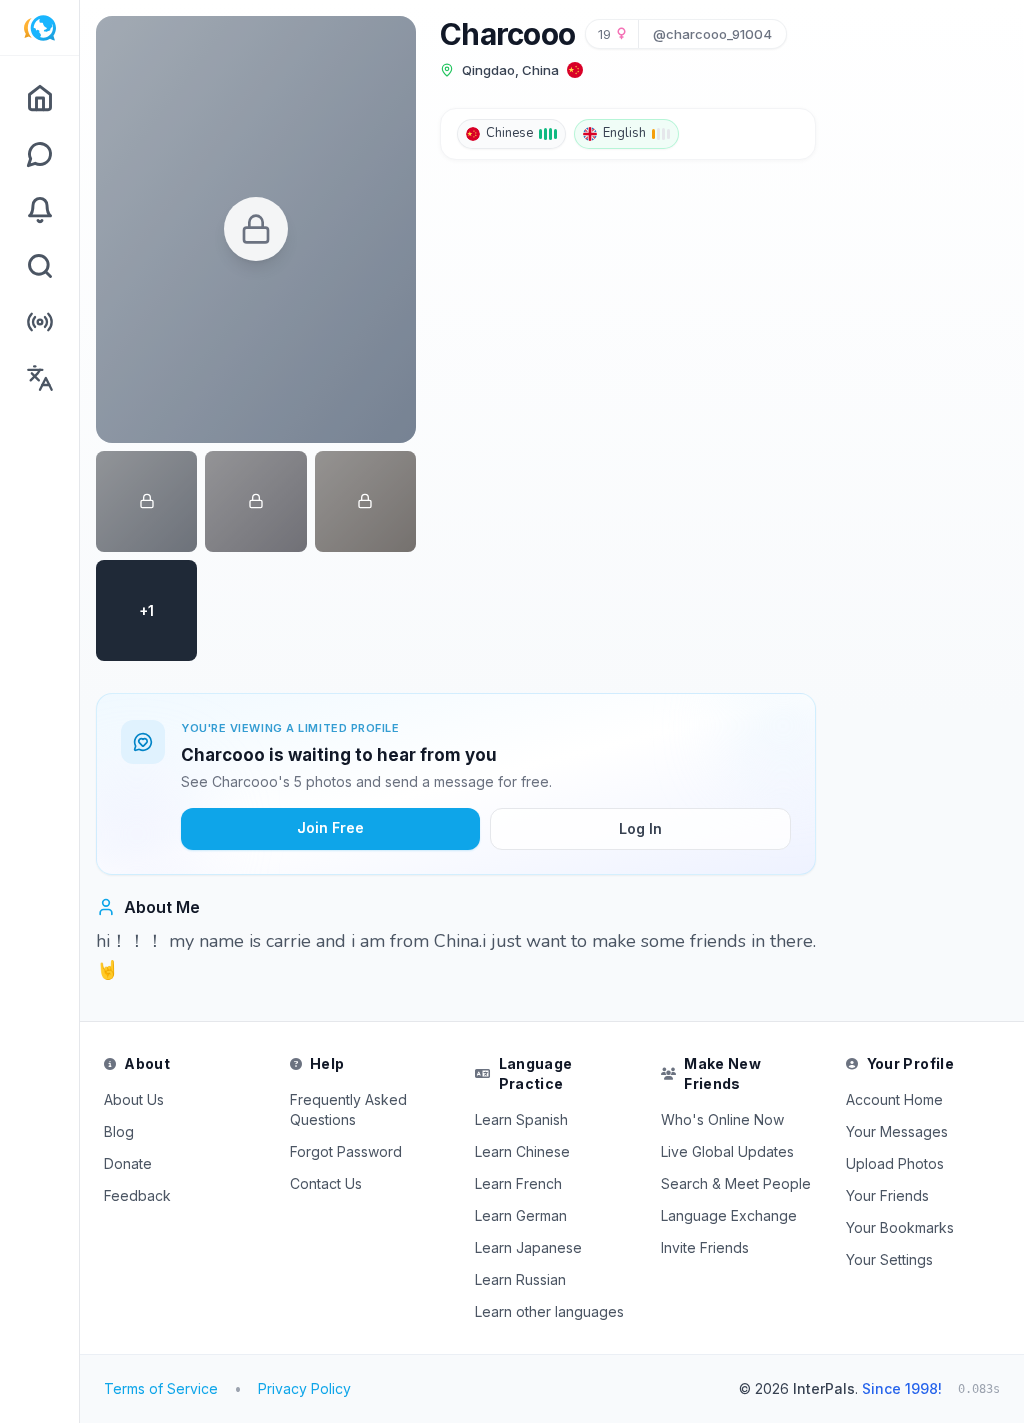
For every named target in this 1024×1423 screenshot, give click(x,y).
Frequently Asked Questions (348, 1109)
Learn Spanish (521, 1119)
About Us (134, 1099)
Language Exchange (729, 1215)
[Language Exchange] (39, 378)
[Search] (39, 266)
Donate (128, 1163)
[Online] (39, 322)
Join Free (330, 827)
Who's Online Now (722, 1119)
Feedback (137, 1195)
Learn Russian (520, 1279)
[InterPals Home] (39, 28)
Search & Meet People (736, 1183)
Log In (640, 828)
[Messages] (39, 154)
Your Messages (897, 1131)
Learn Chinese (522, 1151)
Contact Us (326, 1183)
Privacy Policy (304, 1388)
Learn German (521, 1215)
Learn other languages (549, 1311)
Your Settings (889, 1259)
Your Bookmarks (900, 1227)
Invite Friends (705, 1247)
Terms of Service (161, 1388)
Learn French (518, 1183)
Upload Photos (895, 1163)
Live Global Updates (727, 1151)
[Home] (39, 98)
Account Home (894, 1099)
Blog (119, 1131)
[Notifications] (39, 210)
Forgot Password (346, 1151)
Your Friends (887, 1195)
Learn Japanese (528, 1247)
